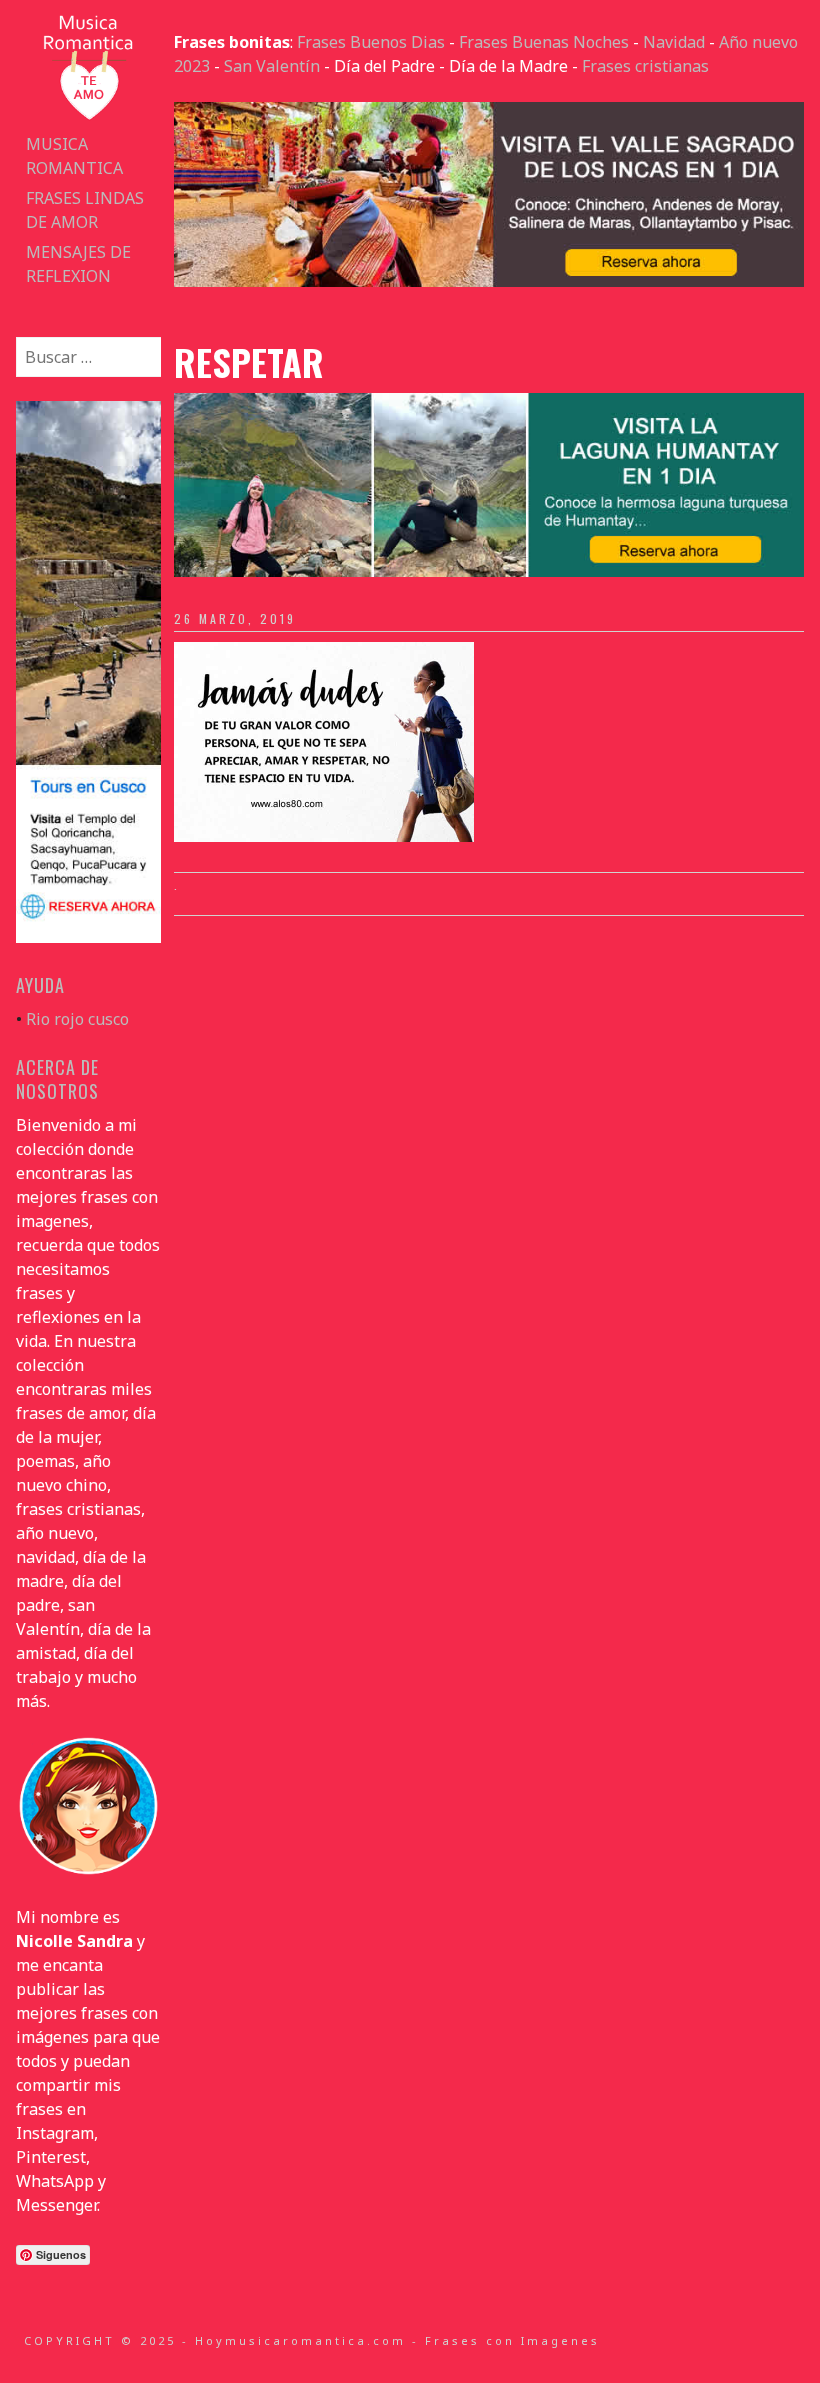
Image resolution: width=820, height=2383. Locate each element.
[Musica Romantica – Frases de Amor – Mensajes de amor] (88, 117)
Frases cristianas (645, 66)
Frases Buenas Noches (544, 42)
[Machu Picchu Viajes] (489, 281)
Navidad (674, 42)
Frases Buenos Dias (371, 42)
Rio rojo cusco (77, 1019)
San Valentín (272, 66)
